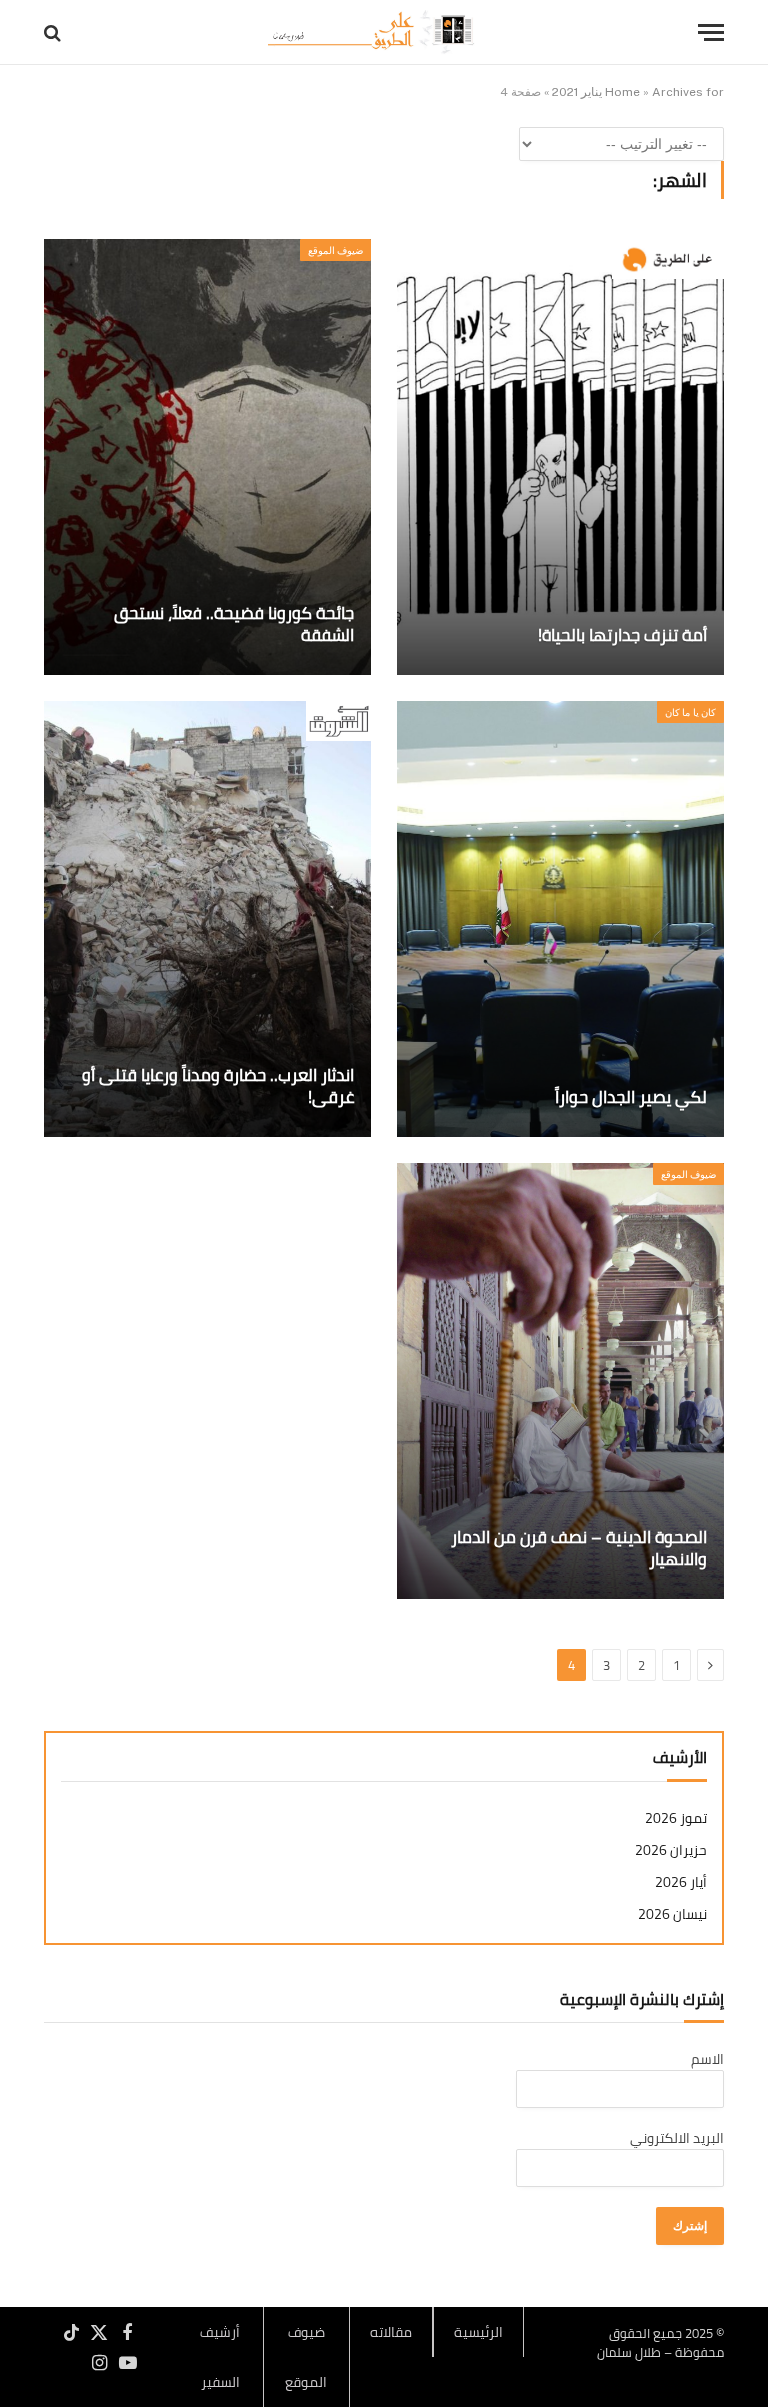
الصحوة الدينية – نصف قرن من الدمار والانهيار (579, 1549)
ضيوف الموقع (335, 250)
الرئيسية (478, 2332)
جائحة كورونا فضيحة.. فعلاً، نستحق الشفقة (234, 625)
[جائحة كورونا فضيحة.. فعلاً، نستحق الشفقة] (207, 457)
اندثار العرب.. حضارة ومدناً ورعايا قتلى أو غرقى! (218, 1087)
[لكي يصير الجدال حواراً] (560, 919)
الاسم (707, 2059)
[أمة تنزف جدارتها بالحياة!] (560, 457)
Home (622, 92)
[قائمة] (711, 32)
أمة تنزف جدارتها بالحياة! (622, 636)
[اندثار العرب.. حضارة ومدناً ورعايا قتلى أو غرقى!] (207, 919)
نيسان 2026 (672, 1914)
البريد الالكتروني (677, 2138)
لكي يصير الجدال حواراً (631, 1098)
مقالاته (391, 2332)
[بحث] (54, 32)
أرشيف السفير (220, 2357)
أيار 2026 (681, 1882)
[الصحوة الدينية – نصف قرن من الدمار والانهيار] (560, 1381)
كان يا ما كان (690, 712)
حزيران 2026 (671, 1850)
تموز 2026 (676, 1818)
